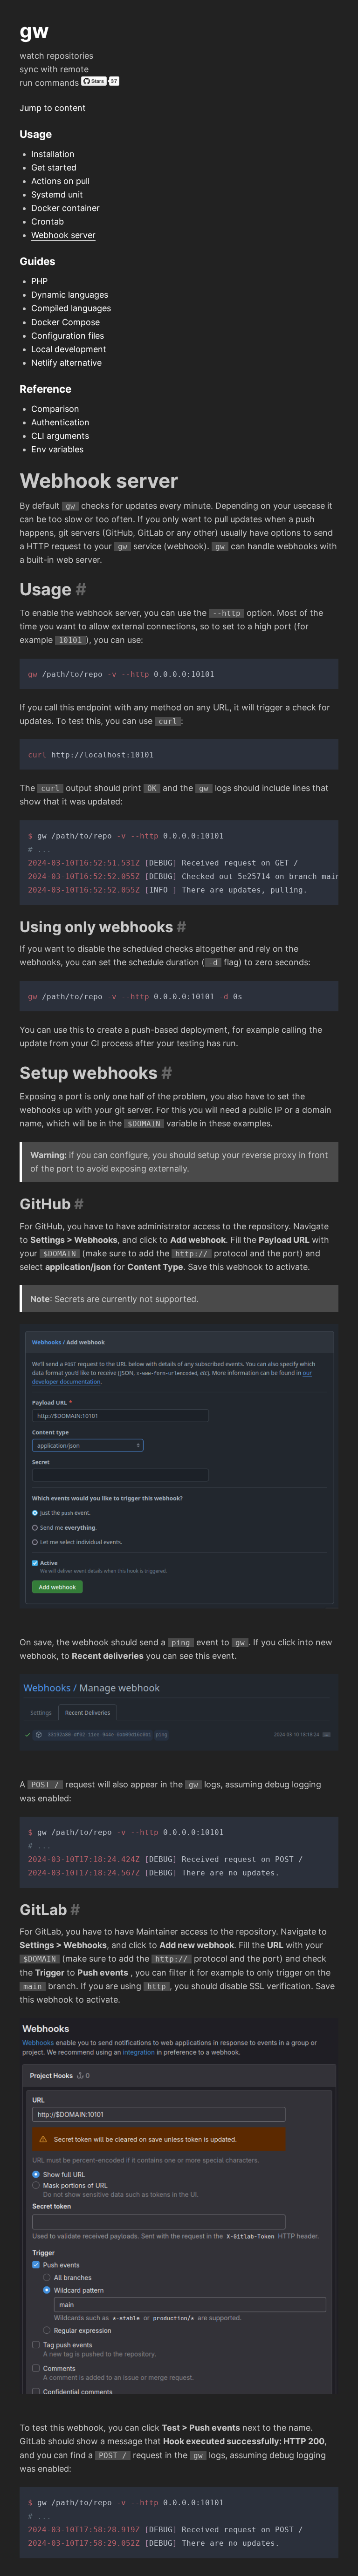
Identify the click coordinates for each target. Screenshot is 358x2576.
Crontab (48, 221)
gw (34, 31)
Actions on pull (60, 181)
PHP (39, 281)
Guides (38, 261)
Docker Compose (65, 322)
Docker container (65, 208)
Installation (53, 154)
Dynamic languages (70, 295)
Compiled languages (71, 308)
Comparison (55, 409)
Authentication (60, 422)
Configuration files (68, 336)
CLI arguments (60, 436)
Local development (69, 349)
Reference (45, 389)
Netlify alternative (66, 363)
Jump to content (53, 108)
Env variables (57, 449)
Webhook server (63, 235)
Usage (36, 134)
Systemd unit (57, 194)
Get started (54, 167)
